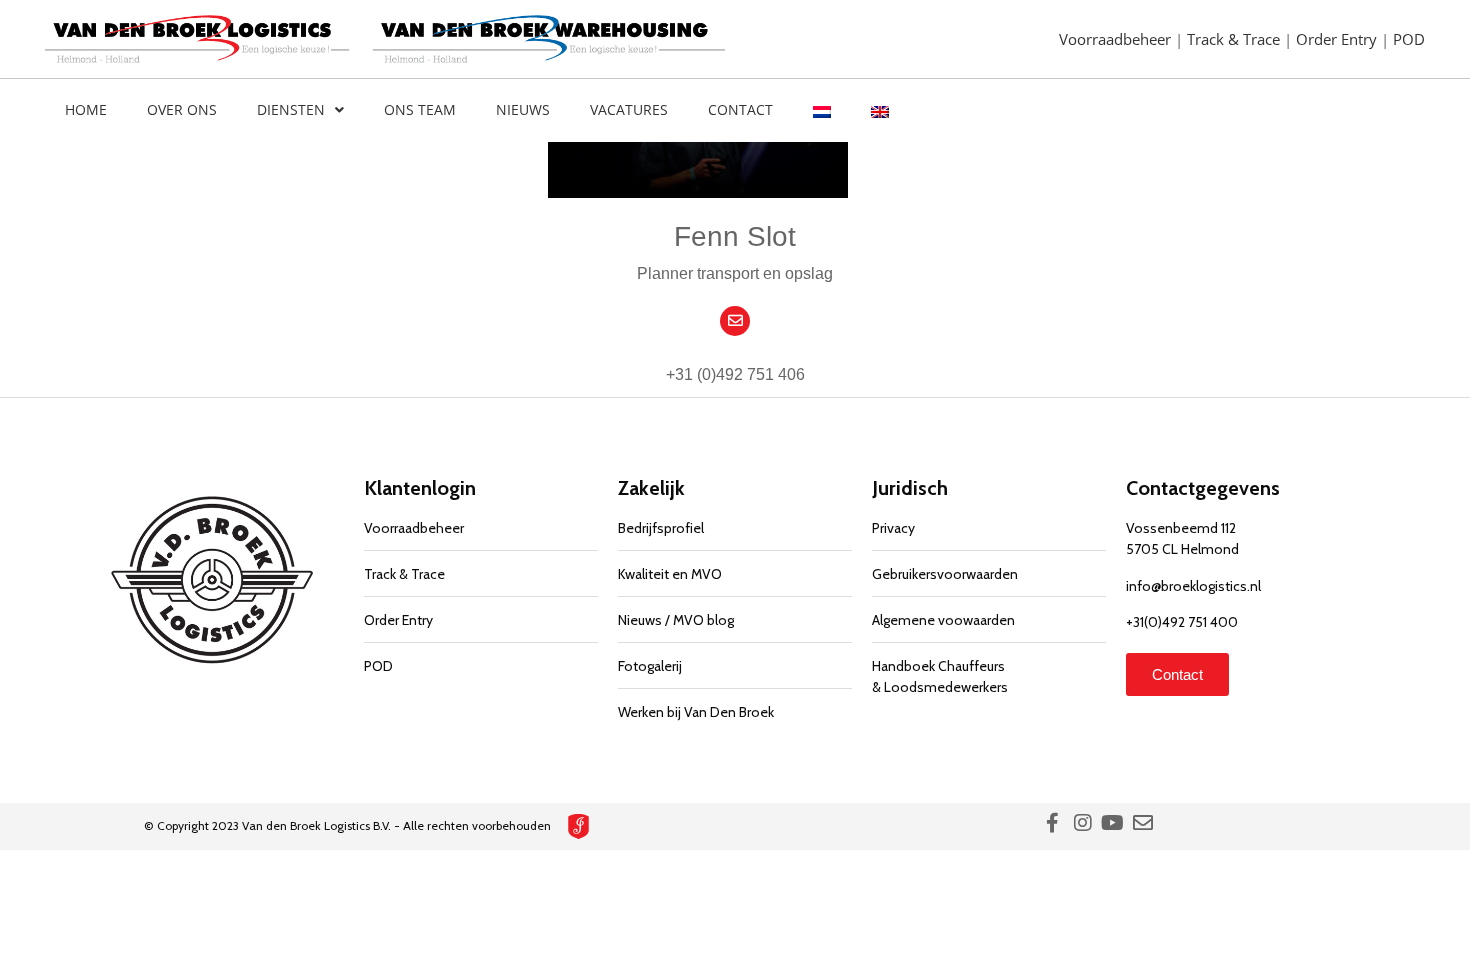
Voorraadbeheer (1117, 39)
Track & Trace (1235, 39)
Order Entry (1338, 39)
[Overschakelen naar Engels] (880, 110)
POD (1409, 39)
